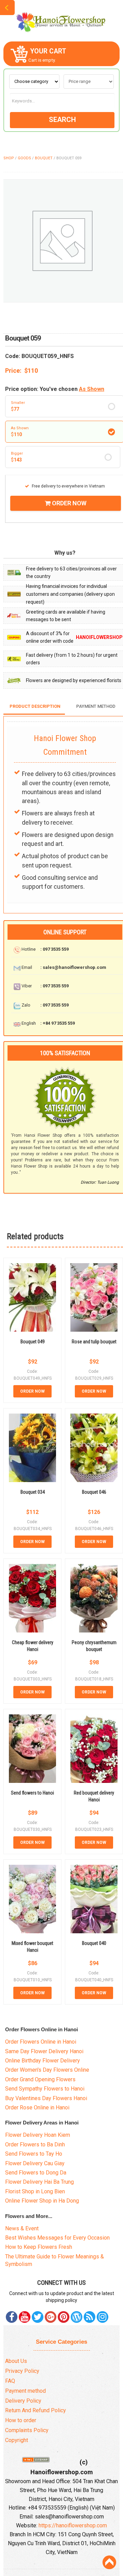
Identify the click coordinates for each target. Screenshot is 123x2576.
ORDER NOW (69, 503)
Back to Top (109, 2562)
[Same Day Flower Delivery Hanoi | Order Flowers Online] (61, 20)
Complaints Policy (27, 2430)
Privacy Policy (22, 2371)
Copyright (17, 2440)
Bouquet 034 (33, 1492)
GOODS (24, 158)
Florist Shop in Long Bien (35, 2191)
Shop (9, 158)
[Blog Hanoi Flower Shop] (77, 2317)
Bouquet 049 (33, 1342)
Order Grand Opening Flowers (40, 2079)
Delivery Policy (23, 2401)
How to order (21, 2420)
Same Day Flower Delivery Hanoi (44, 2051)
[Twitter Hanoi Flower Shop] (38, 2317)
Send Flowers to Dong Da (36, 2173)
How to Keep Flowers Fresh (39, 2247)
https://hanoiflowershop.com (73, 2525)
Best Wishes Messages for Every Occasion (57, 2238)
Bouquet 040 (94, 1943)
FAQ (10, 2381)
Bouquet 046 (94, 1492)
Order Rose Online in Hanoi (37, 2107)
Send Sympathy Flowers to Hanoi (45, 2089)
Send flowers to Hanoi (32, 1793)
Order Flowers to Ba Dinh (35, 2144)
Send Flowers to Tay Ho (34, 2154)
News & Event (22, 2228)
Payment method (25, 2391)
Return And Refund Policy (36, 2410)
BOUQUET (44, 158)
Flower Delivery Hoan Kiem (38, 2135)
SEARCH (62, 120)
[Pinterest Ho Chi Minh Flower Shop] (64, 2317)
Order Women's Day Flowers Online (47, 2070)
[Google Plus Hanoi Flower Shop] (51, 2317)
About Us (16, 2361)
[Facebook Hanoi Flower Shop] (12, 2317)
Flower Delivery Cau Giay (35, 2163)
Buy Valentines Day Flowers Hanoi (46, 2098)
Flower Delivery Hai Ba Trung (39, 2182)
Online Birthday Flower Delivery (43, 2061)
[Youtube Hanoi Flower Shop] (25, 2317)
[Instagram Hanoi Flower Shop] (102, 2317)
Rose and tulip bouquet (94, 1342)
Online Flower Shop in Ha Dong (42, 2201)
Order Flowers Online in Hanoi (41, 2042)
